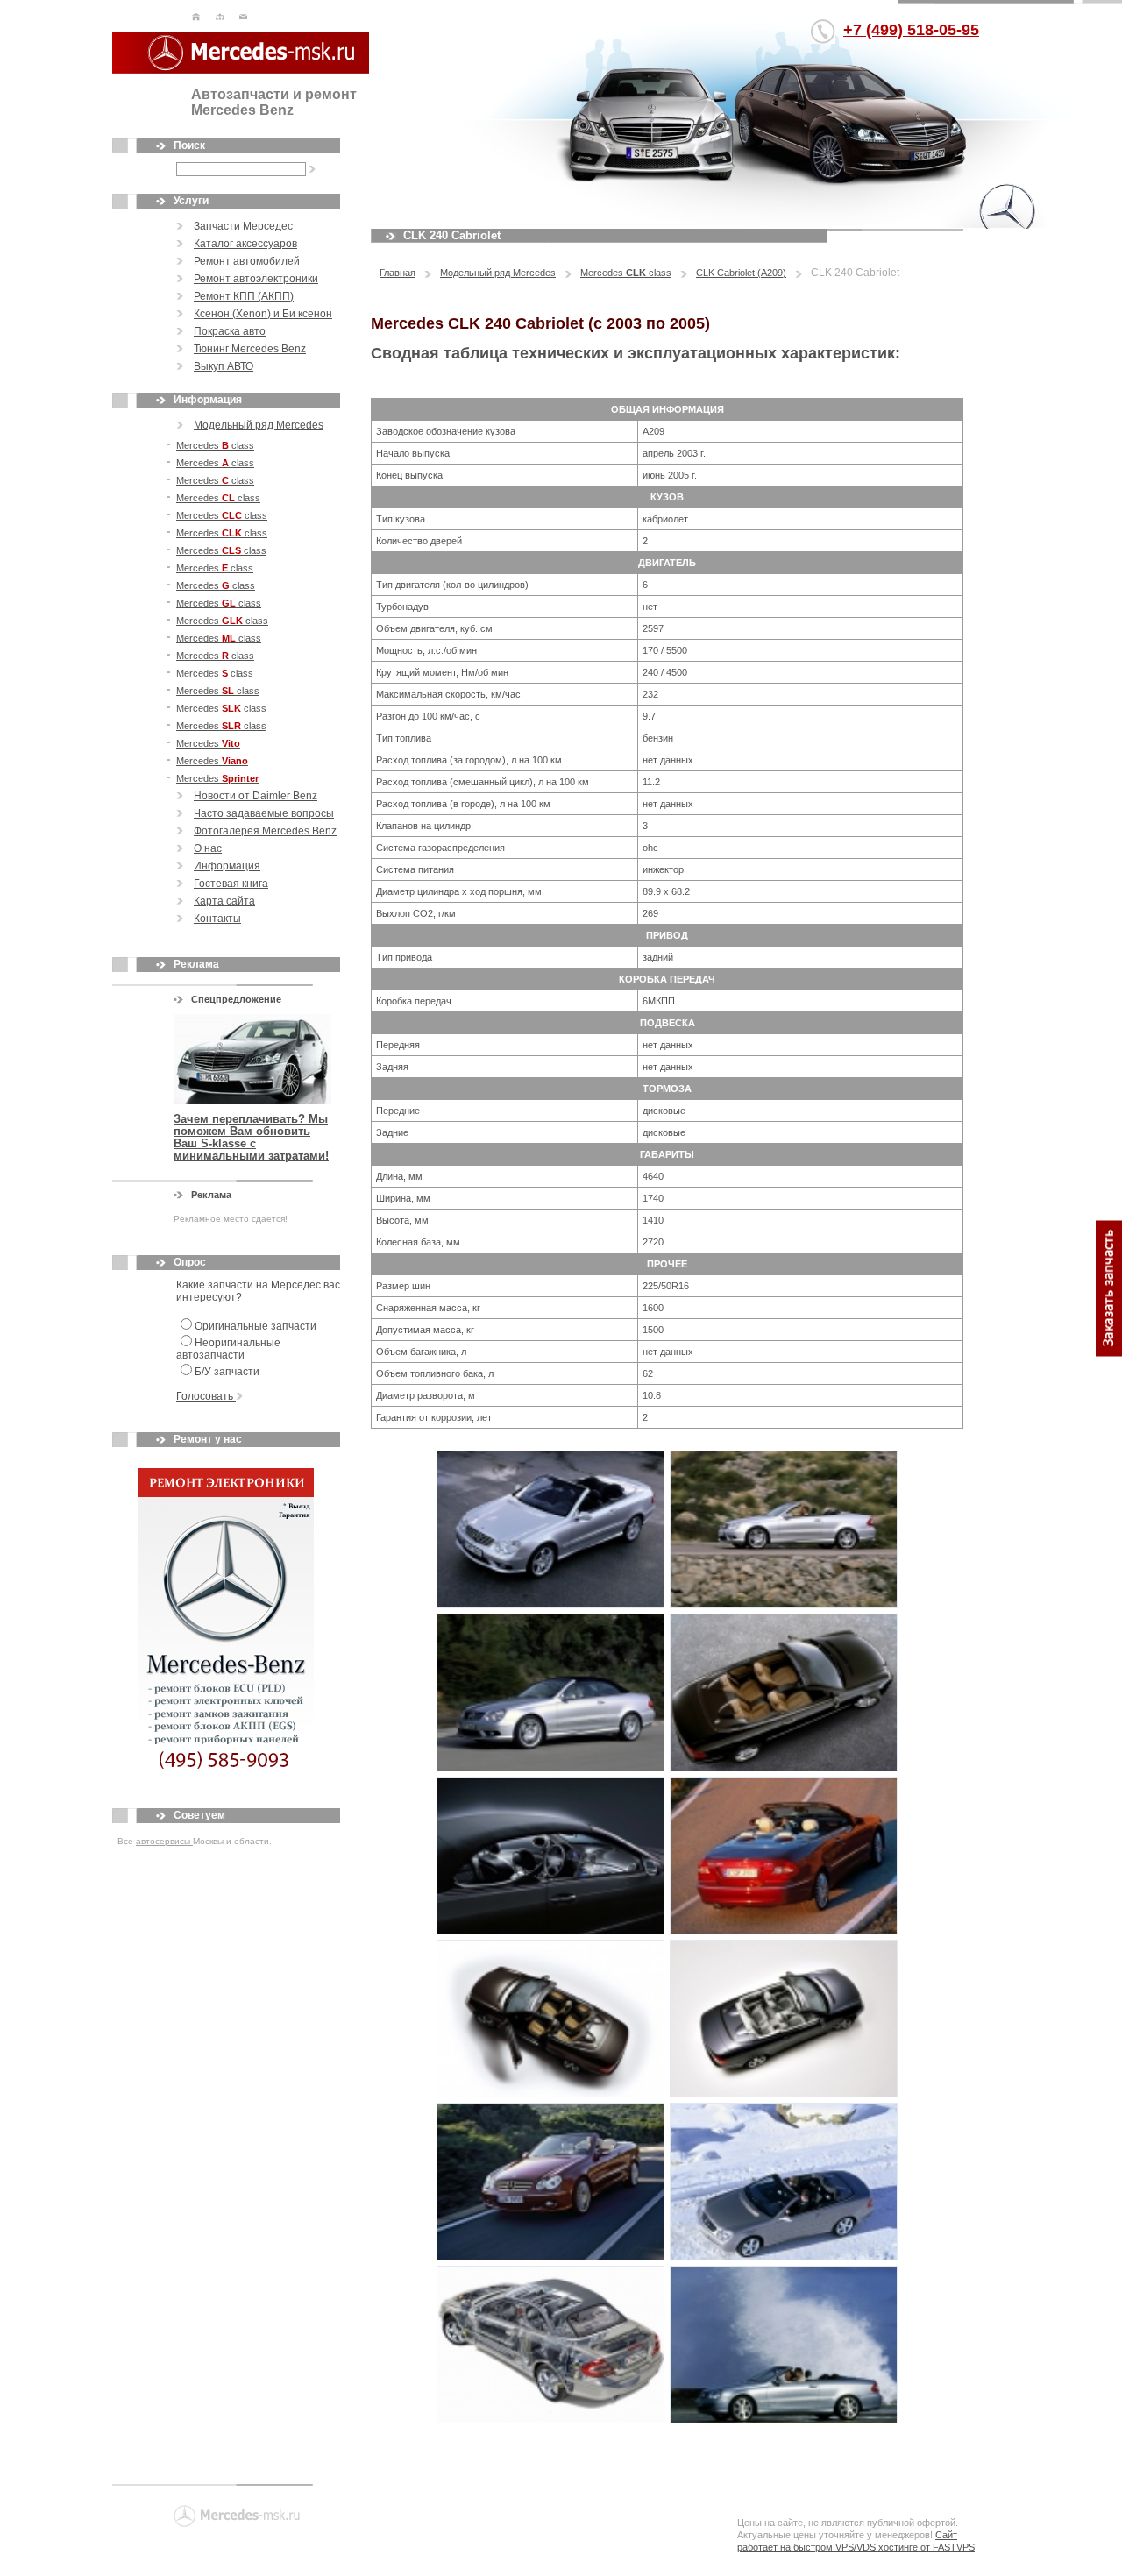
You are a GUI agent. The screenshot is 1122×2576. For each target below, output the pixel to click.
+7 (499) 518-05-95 (911, 30)
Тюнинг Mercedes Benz (250, 349)
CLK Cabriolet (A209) (741, 273)
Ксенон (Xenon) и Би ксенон (263, 314)
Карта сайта (224, 901)
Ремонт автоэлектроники (256, 279)
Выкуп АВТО (224, 366)
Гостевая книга (231, 884)
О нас (208, 848)
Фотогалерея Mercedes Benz (265, 831)
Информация (227, 866)
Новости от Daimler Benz (256, 796)
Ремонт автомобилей (247, 261)
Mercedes (208, 743)
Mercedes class (215, 445)
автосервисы (164, 1841)
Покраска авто (230, 331)
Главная (398, 273)
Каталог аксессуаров (245, 244)
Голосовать (206, 1396)
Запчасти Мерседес (243, 226)
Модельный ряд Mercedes (259, 425)
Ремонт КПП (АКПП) (244, 296)
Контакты (217, 919)
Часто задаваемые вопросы (264, 813)
